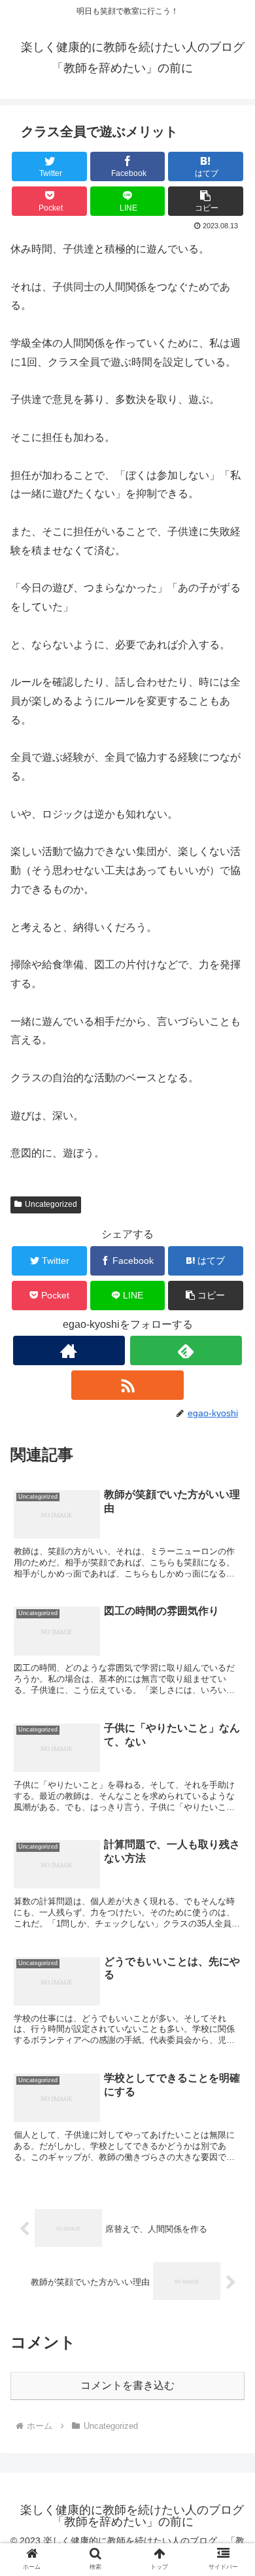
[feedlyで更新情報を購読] (186, 1350)
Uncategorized (51, 1204)
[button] (206, 201)
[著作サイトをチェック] (69, 1350)
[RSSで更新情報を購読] (127, 1385)
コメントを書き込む (127, 2385)
